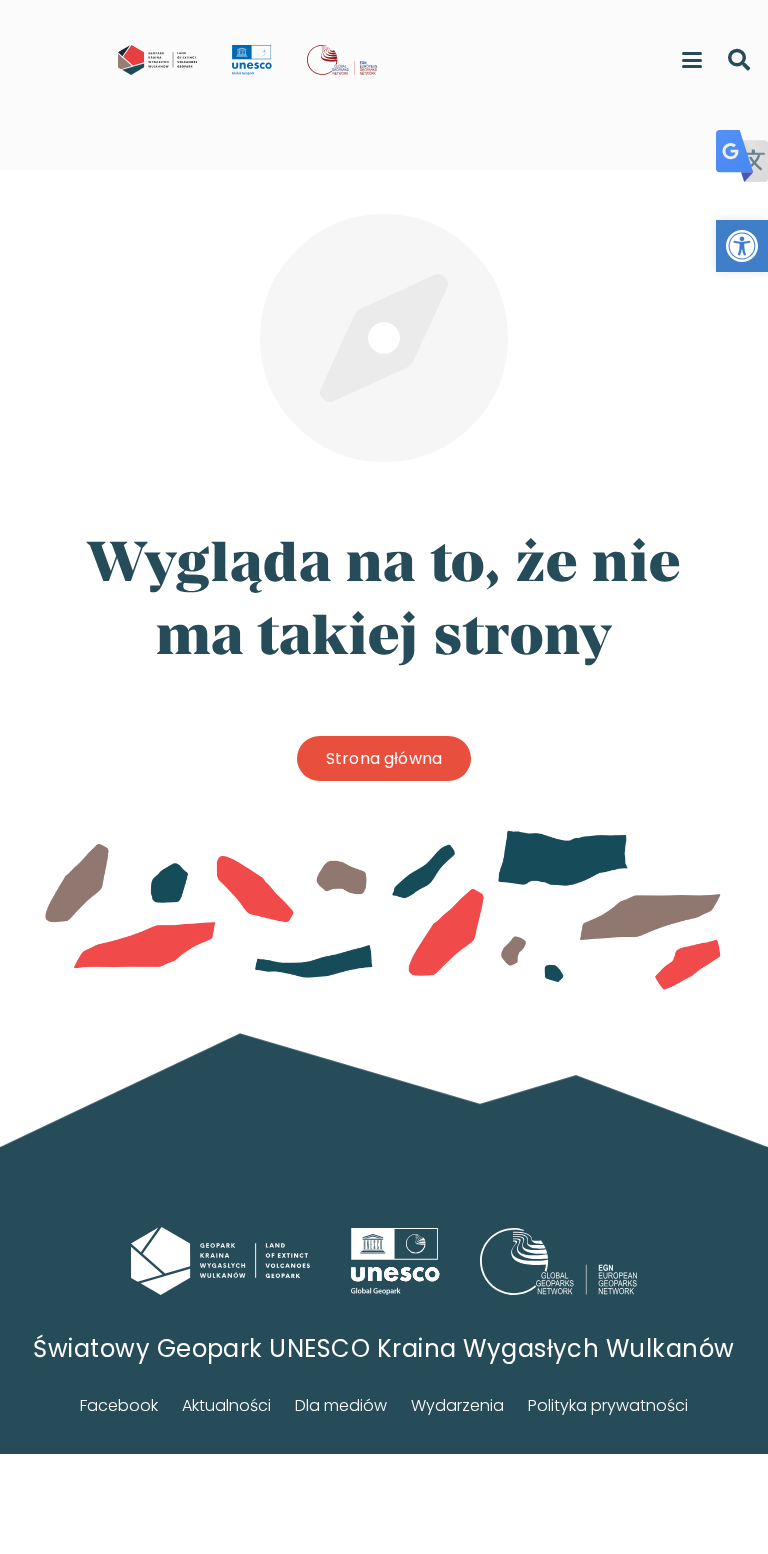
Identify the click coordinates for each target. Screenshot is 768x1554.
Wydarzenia (457, 1405)
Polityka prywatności (608, 1405)
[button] (742, 246)
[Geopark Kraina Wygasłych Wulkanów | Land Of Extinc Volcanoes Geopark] (157, 60)
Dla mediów (341, 1405)
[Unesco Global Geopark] (395, 1261)
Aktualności (226, 1405)
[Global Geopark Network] (559, 1262)
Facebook (119, 1405)
